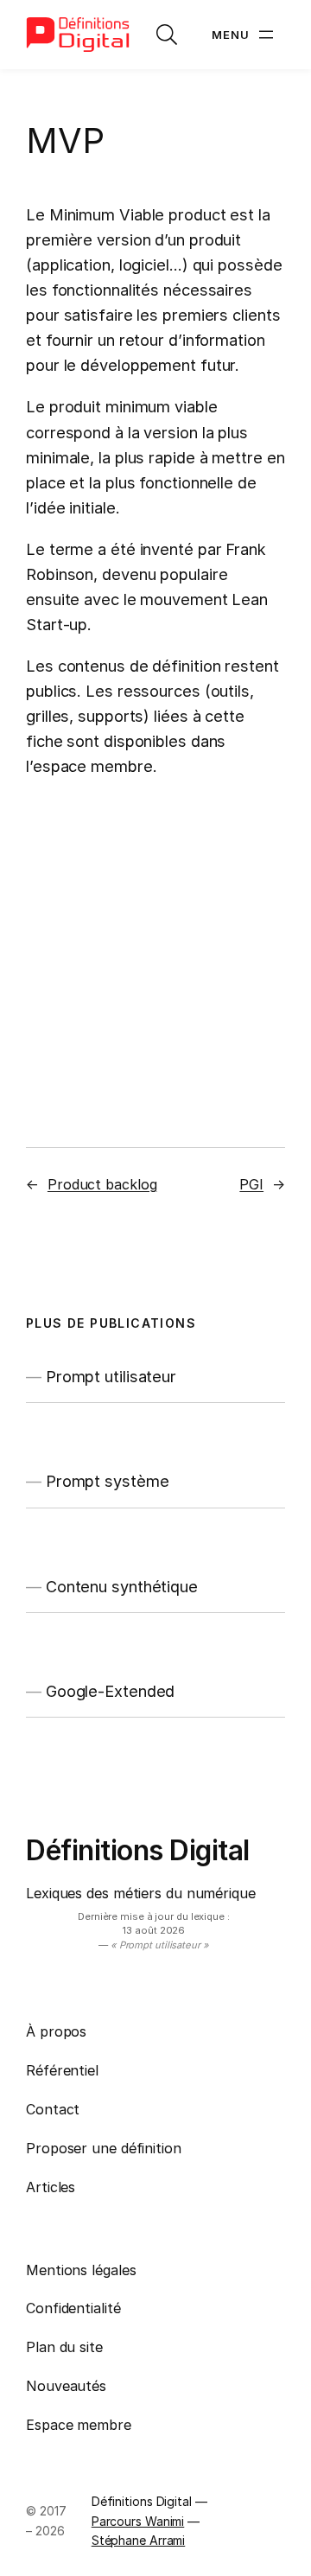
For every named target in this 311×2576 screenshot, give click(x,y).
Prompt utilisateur (111, 1376)
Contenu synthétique (122, 1586)
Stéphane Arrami (139, 2540)
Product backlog (102, 1184)
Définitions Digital (138, 1850)
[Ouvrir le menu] (244, 35)
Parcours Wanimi (138, 2521)
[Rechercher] (167, 35)
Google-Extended (111, 1691)
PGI (251, 1184)
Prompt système (108, 1481)
